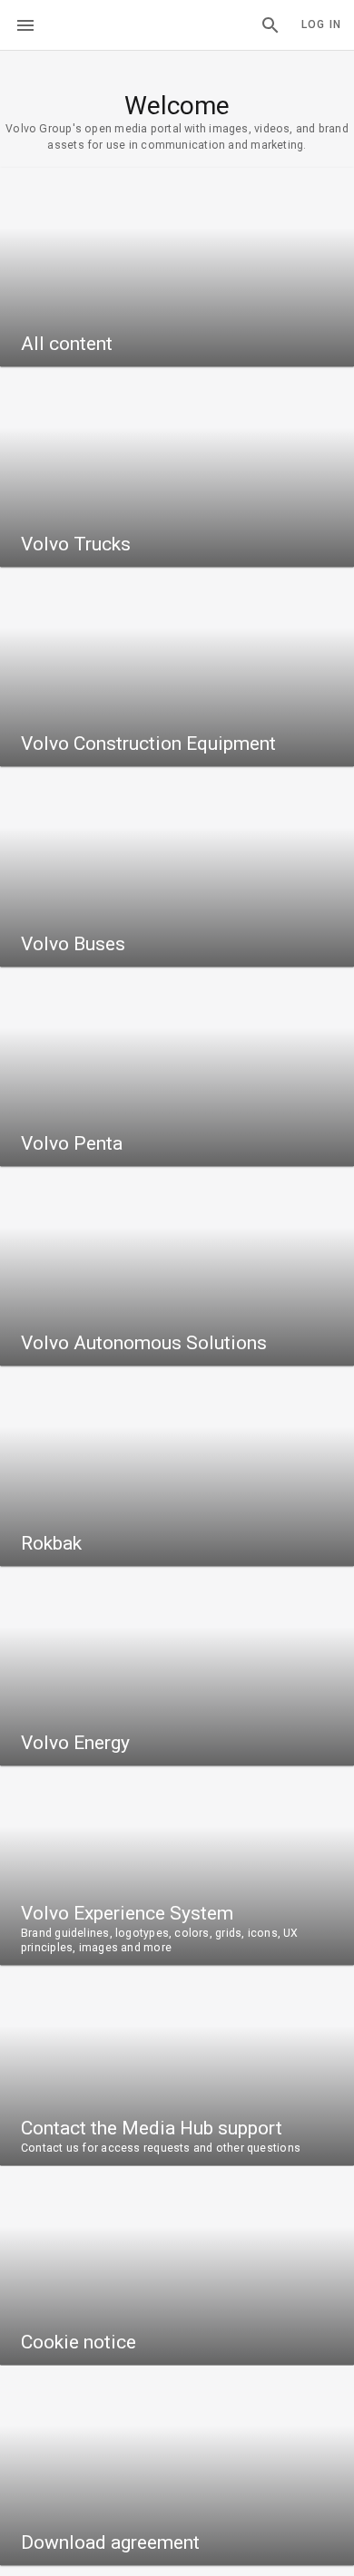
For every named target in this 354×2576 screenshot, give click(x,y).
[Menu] (25, 25)
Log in (321, 24)
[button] (270, 25)
